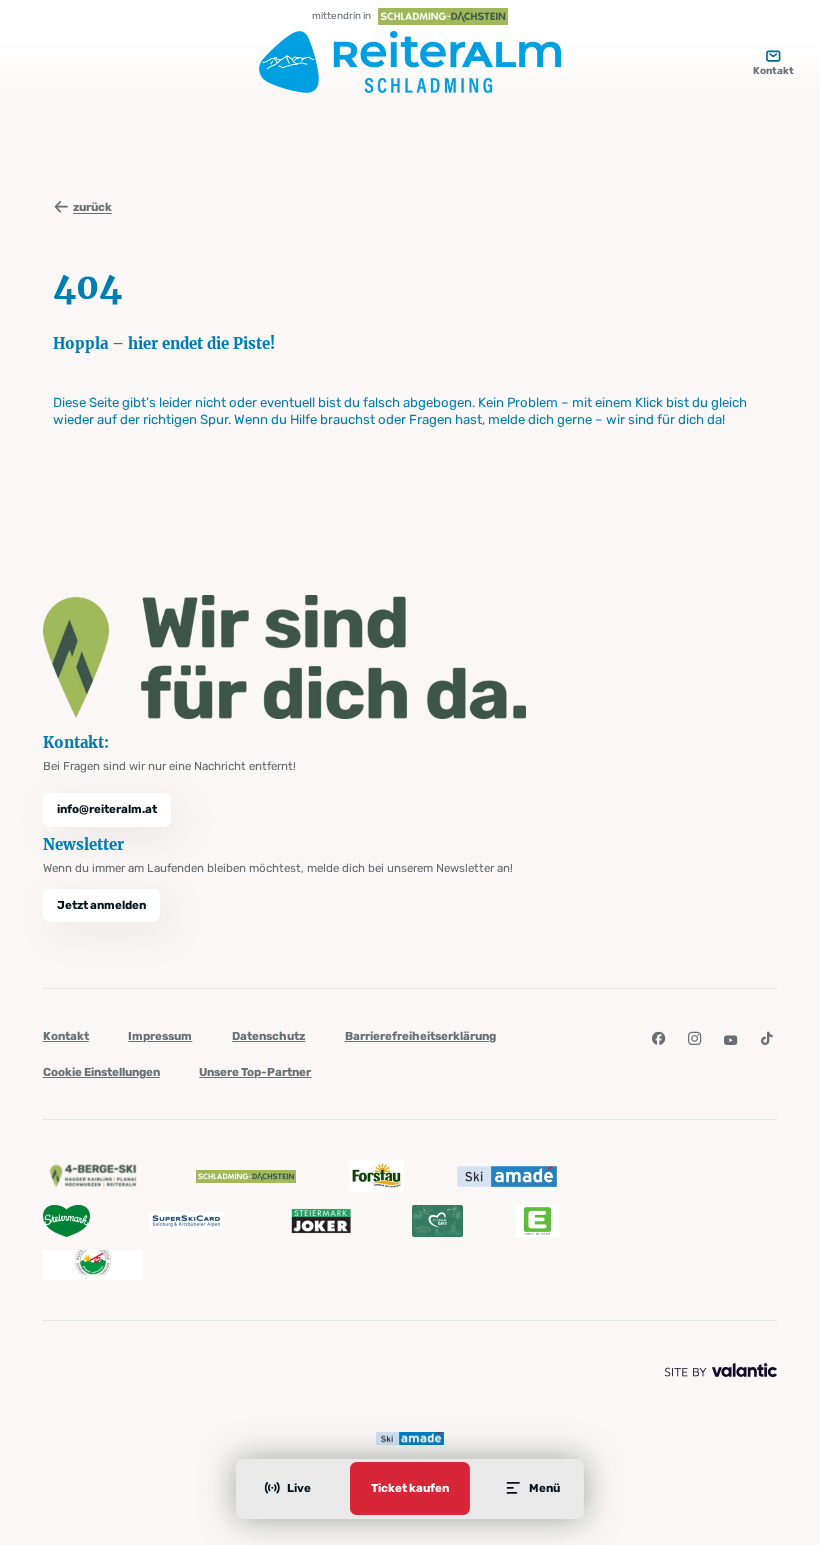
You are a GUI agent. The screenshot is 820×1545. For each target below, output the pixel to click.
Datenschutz (268, 1036)
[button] (658, 1039)
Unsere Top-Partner (255, 1072)
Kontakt (66, 1036)
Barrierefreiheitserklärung (420, 1036)
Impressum (160, 1036)
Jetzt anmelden (101, 905)
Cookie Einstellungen (101, 1072)
